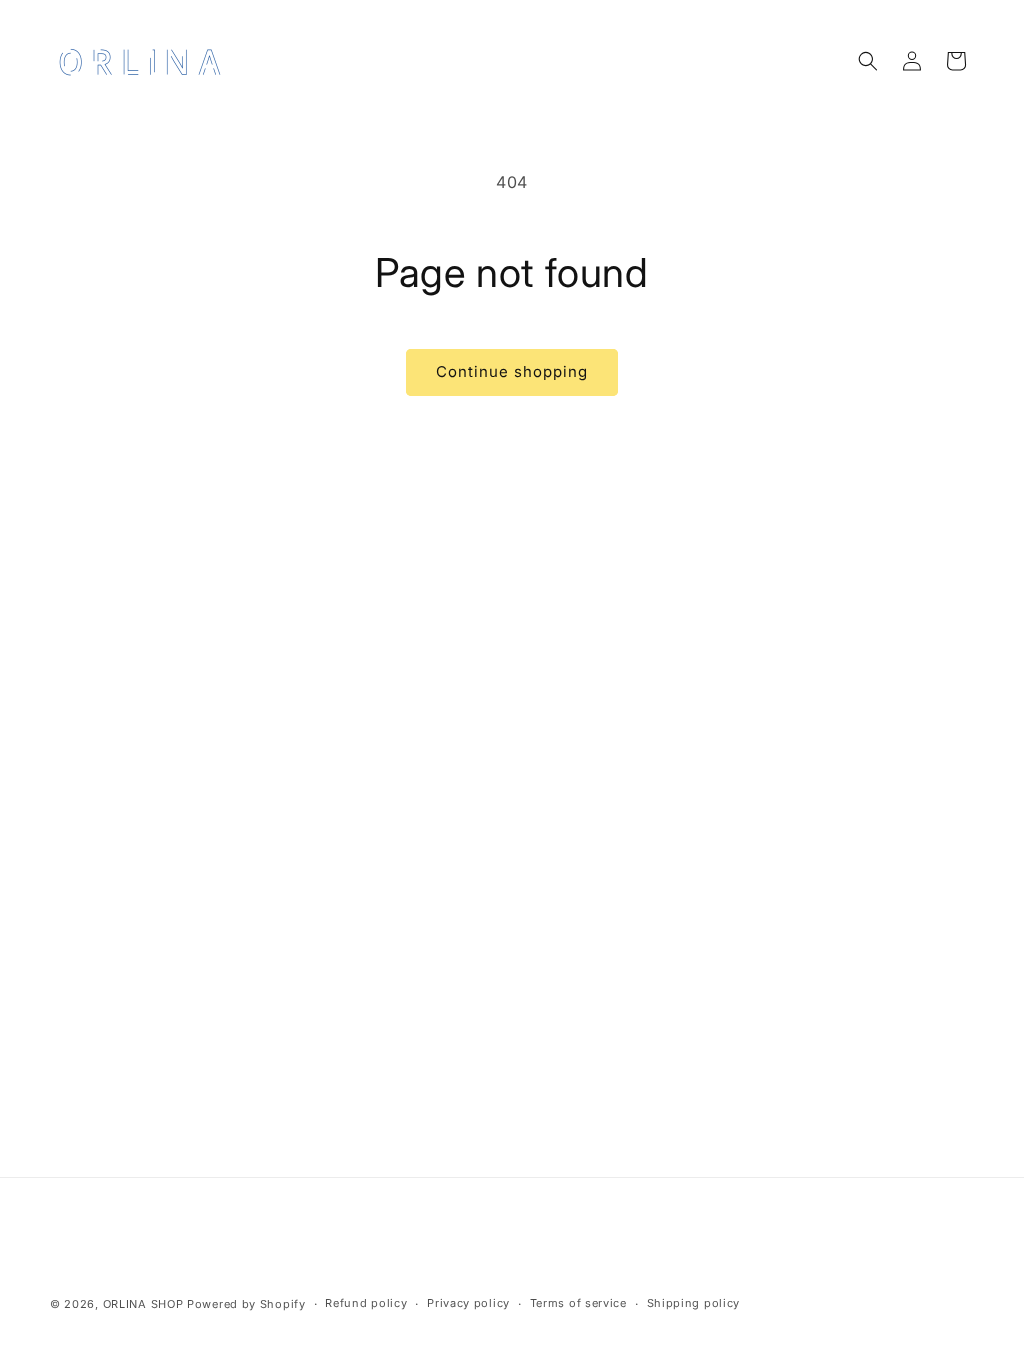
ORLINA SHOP (143, 1304)
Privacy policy (468, 1303)
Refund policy (366, 1303)
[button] (868, 61)
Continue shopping (512, 371)
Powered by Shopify (246, 1304)
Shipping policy (694, 1303)
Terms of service (578, 1303)
